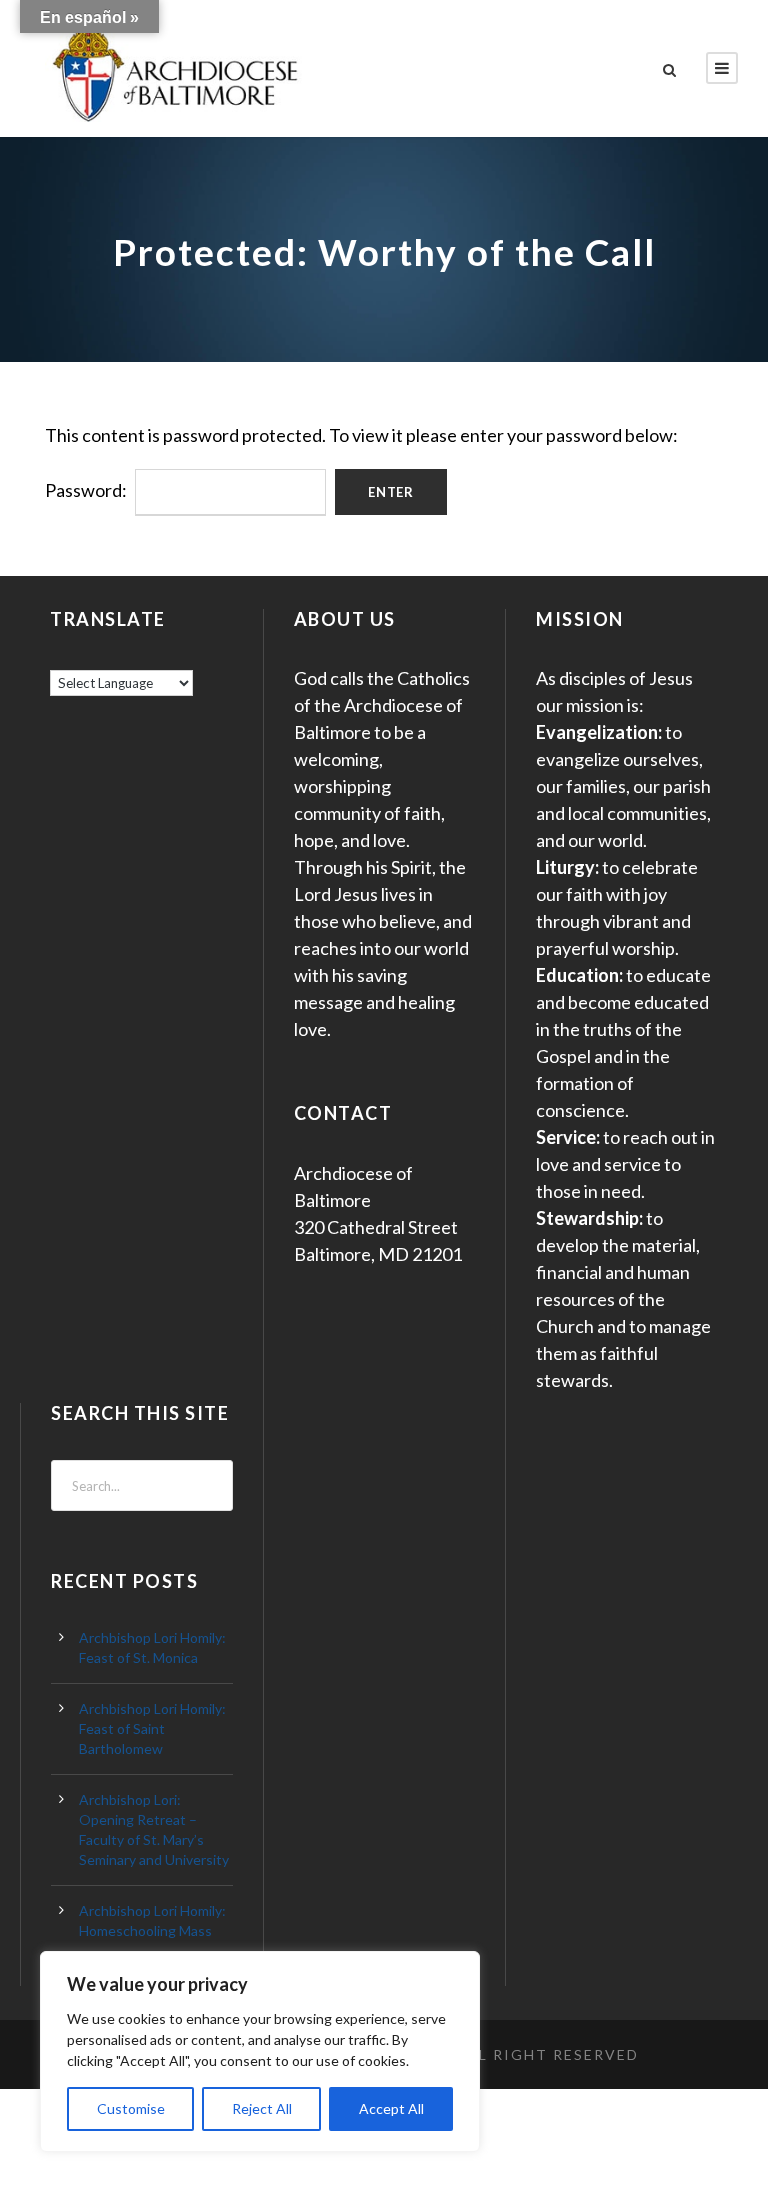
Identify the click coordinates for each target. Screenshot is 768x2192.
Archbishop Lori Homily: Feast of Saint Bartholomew (152, 1728)
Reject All (262, 2108)
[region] (260, 2051)
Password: (87, 490)
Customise (131, 2108)
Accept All (391, 2108)
